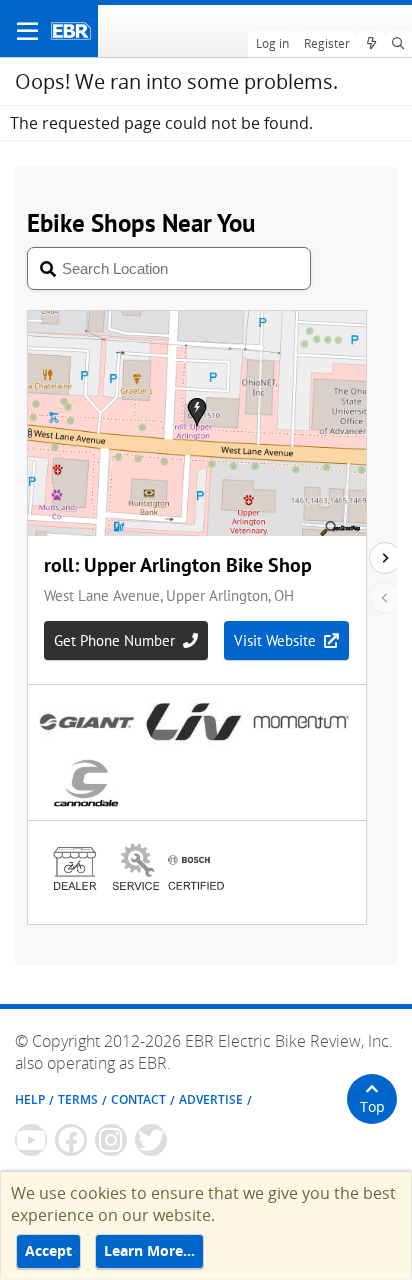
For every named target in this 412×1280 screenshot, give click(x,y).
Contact (138, 1099)
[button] (27, 31)
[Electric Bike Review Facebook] (71, 1140)
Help (30, 1099)
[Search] (398, 44)
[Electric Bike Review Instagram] (111, 1140)
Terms (78, 1099)
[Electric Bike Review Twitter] (151, 1140)
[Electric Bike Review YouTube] (31, 1140)
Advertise (211, 1099)
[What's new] (370, 44)
